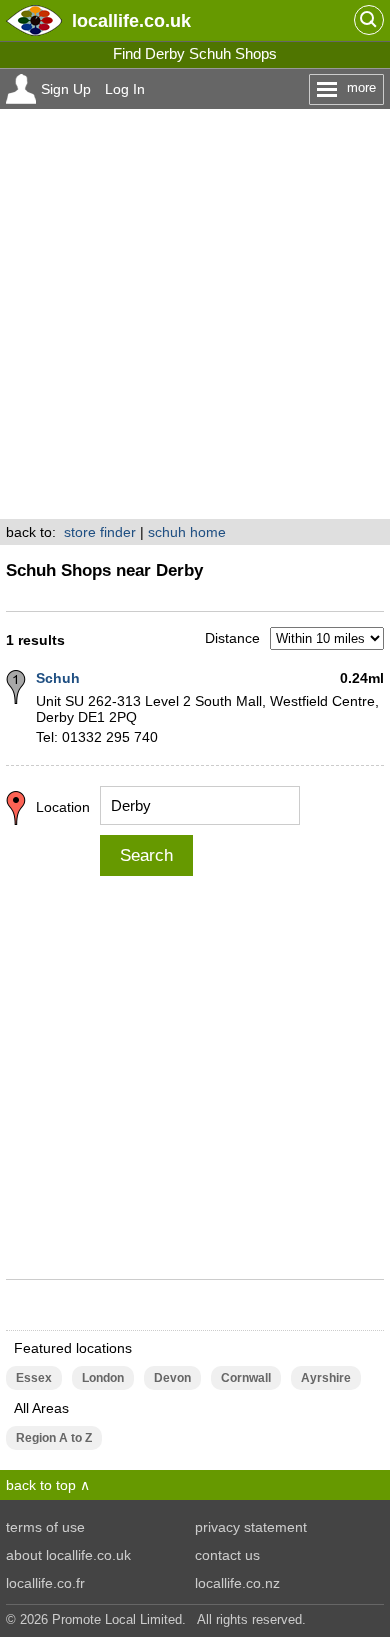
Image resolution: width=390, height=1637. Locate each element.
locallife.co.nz (237, 1583)
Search (146, 855)
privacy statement (251, 1527)
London (103, 1378)
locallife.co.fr (45, 1583)
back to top (41, 1485)
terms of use (45, 1527)
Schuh (58, 678)
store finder (100, 532)
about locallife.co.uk (68, 1555)
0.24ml (362, 678)
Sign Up (66, 89)
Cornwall (246, 1378)
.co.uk (131, 20)
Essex (34, 1378)
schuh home (187, 532)
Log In (125, 89)
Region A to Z (54, 1438)
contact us (227, 1555)
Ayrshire (326, 1378)
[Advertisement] (195, 314)
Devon (172, 1378)
